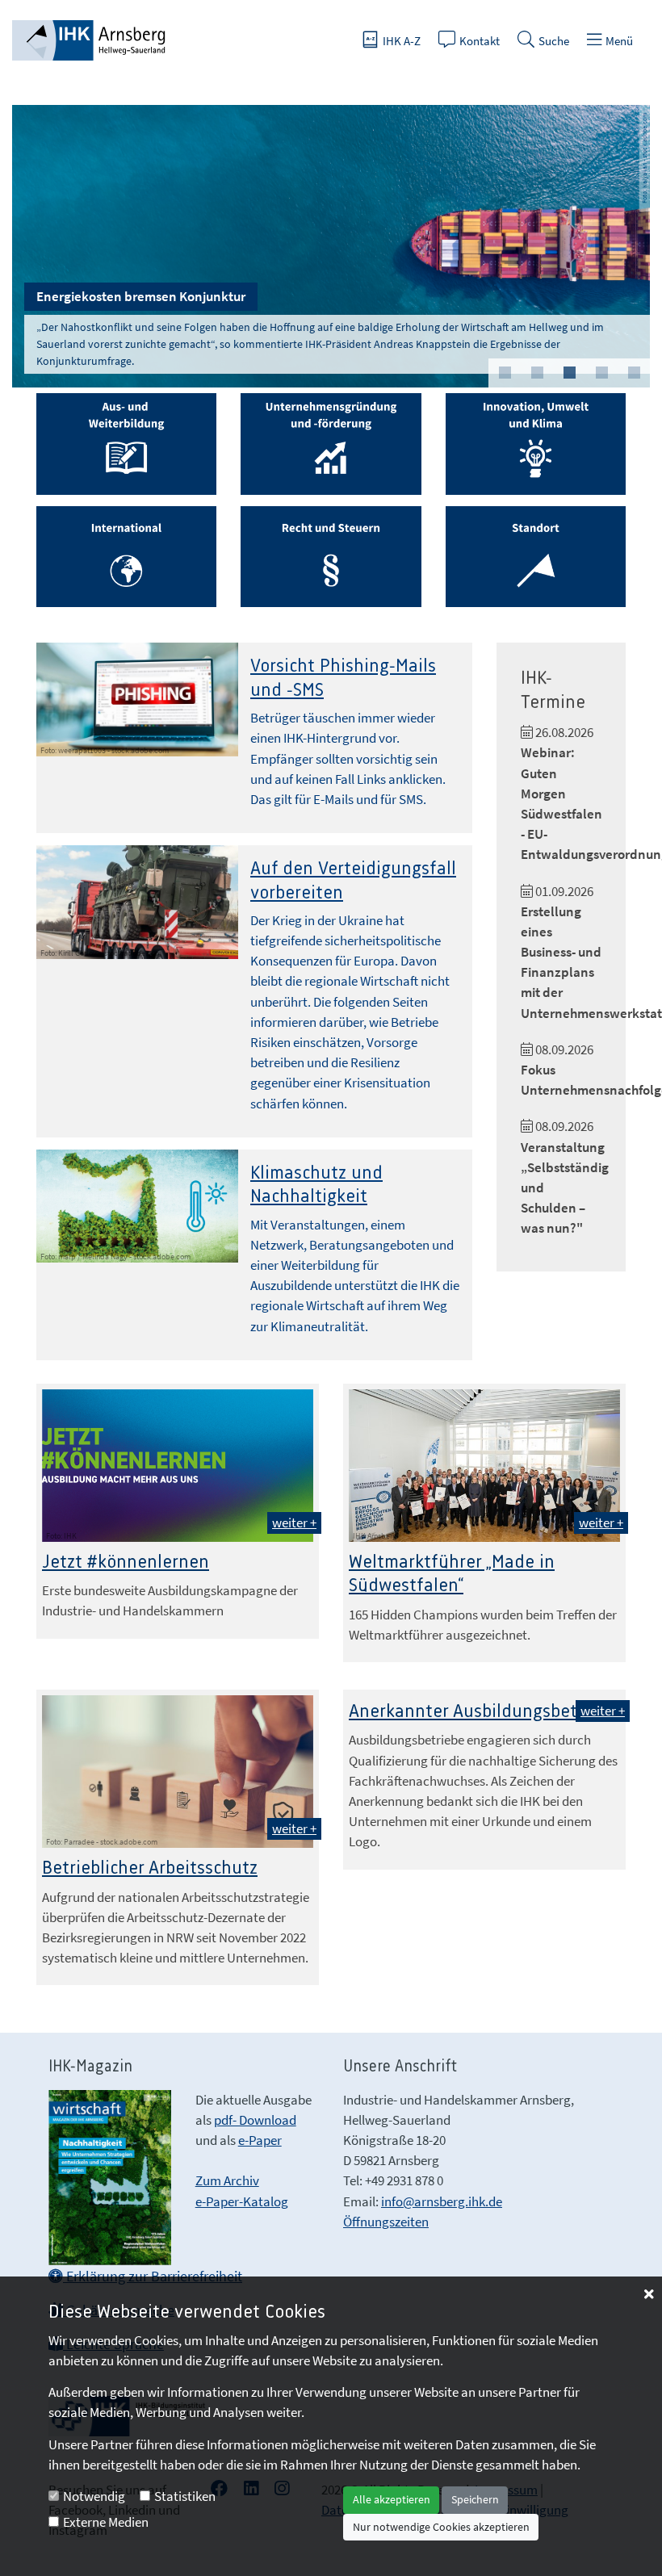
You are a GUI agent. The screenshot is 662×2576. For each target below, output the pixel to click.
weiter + (294, 1523)
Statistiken (185, 2496)
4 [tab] (601, 373)
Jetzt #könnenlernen (126, 1562)
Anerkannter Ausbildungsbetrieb (478, 1712)
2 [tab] (537, 373)
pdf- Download (255, 2120)
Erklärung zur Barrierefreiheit (153, 2276)
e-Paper (260, 2140)
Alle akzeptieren (392, 2499)
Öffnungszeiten (386, 2222)
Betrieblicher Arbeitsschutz (150, 1868)
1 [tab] (505, 373)
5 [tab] (634, 373)
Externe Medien (106, 2522)
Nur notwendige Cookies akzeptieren (441, 2527)
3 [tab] (569, 373)
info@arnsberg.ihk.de (442, 2201)
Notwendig (94, 2496)
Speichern (475, 2499)
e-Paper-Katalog (242, 2201)
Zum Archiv (227, 2180)
